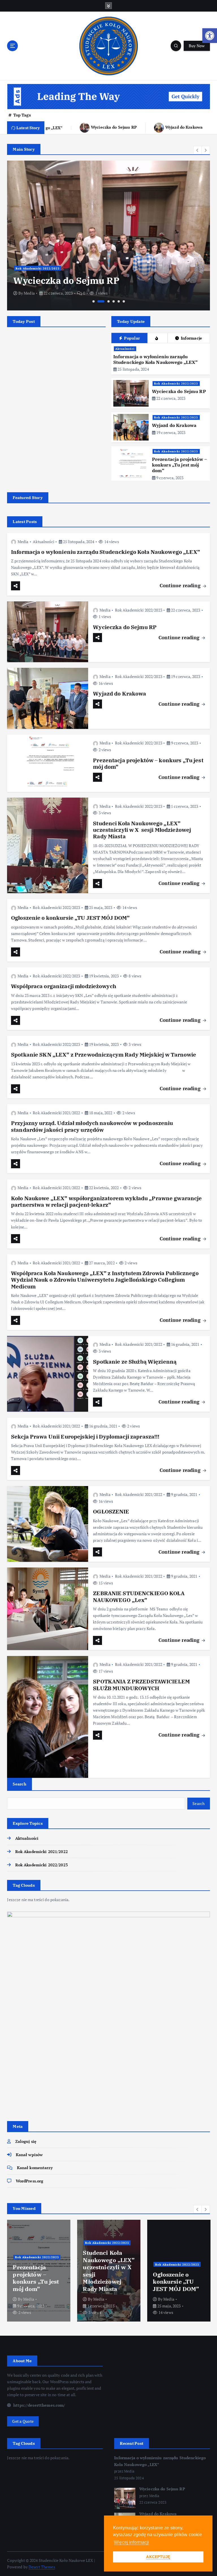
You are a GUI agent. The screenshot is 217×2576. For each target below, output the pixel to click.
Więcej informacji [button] (131, 2542)
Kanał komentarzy (35, 2168)
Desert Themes (42, 2567)
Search (19, 1784)
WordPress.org (30, 2181)
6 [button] (124, 301)
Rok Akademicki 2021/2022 (56, 1113)
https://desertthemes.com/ (39, 2405)
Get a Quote (23, 2421)
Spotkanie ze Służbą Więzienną (135, 1362)
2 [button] (101, 301)
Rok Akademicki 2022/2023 (38, 268)
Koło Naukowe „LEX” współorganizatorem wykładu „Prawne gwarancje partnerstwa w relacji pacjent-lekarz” (107, 1201)
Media (29, 293)
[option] (108, 236)
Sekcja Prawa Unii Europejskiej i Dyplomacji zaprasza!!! (85, 1437)
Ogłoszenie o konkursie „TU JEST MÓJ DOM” (70, 918)
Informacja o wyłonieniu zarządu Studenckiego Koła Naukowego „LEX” (155, 359)
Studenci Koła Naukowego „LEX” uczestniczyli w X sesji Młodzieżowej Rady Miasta (142, 830)
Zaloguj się (26, 2141)
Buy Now (197, 46)
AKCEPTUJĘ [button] (158, 2557)
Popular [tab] (132, 338)
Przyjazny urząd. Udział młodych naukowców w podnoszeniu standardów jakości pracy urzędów (92, 1126)
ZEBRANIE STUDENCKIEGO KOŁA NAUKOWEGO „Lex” (139, 1596)
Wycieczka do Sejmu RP (80, 127)
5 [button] (119, 301)
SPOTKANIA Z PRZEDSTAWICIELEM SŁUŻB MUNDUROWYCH (141, 1685)
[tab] (157, 338)
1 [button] (94, 301)
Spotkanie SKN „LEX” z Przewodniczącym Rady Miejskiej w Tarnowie (104, 1055)
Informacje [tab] (192, 338)
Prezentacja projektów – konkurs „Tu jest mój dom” (179, 465)
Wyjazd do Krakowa (150, 127)
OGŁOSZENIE (111, 1512)
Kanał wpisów (29, 2155)
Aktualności (125, 349)
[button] (210, 36)
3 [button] (108, 301)
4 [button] (114, 301)
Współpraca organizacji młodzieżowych (64, 986)
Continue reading (181, 585)
